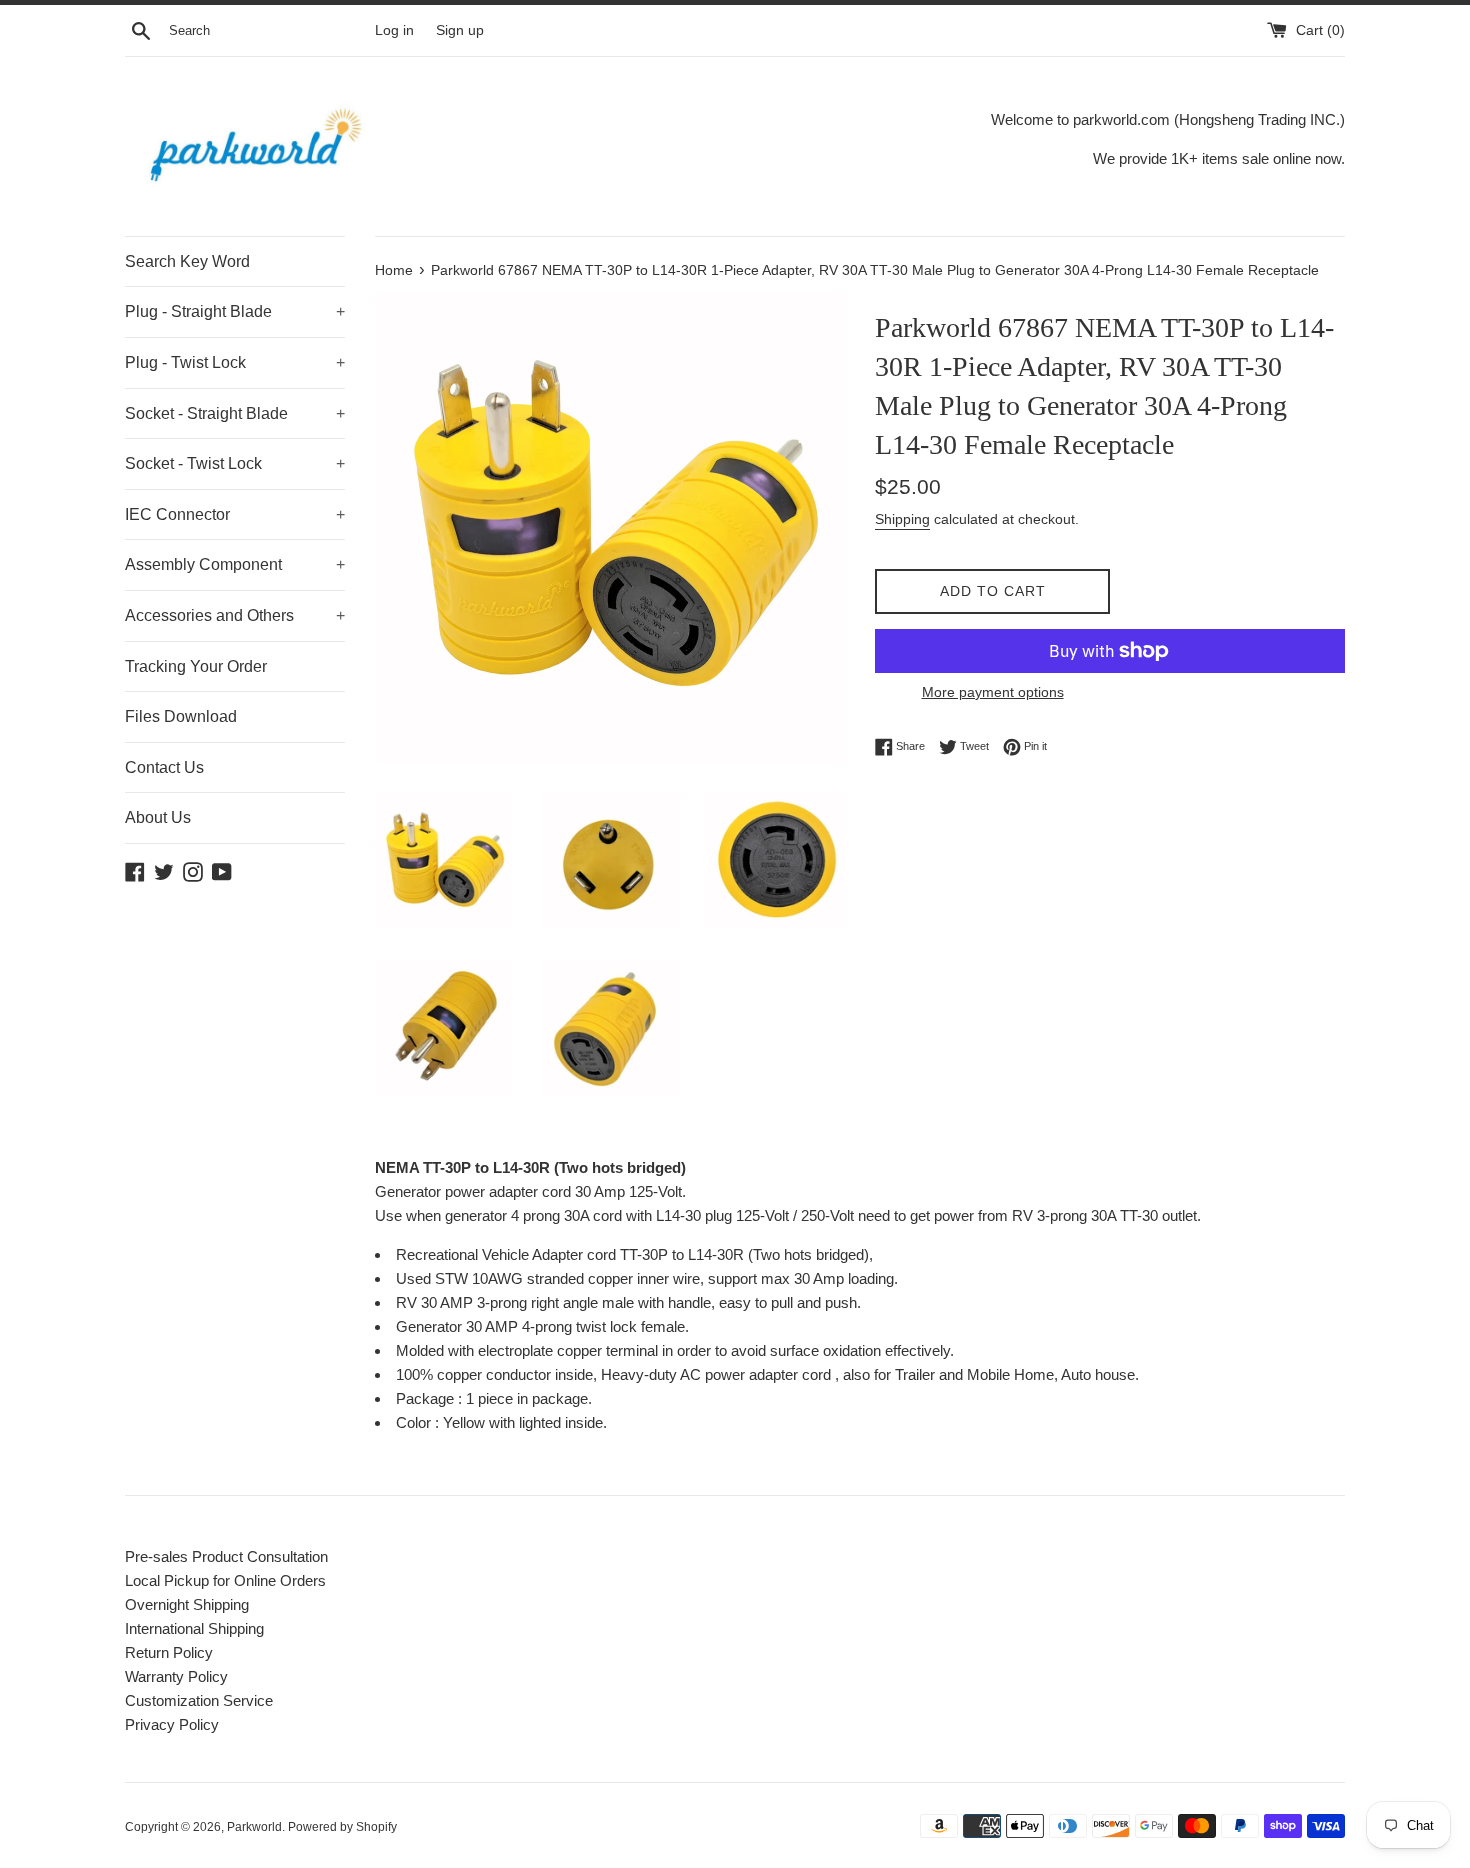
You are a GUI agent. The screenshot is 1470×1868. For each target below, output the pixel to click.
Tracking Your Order (196, 666)
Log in (394, 30)
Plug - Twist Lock (235, 362)
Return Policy (169, 1652)
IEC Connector (235, 514)
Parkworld (254, 1827)
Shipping (902, 519)
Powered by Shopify (342, 1827)
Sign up (460, 30)
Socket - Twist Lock (235, 463)
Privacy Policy (172, 1724)
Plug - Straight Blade (235, 311)
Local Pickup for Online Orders (225, 1580)
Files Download (181, 716)
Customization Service (199, 1700)
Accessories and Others (235, 615)
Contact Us (164, 767)
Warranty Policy (176, 1676)
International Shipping (194, 1628)
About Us (158, 817)
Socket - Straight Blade (235, 413)
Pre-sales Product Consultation (226, 1556)
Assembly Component (235, 564)
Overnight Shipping (187, 1604)
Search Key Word (187, 261)
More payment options (993, 692)
